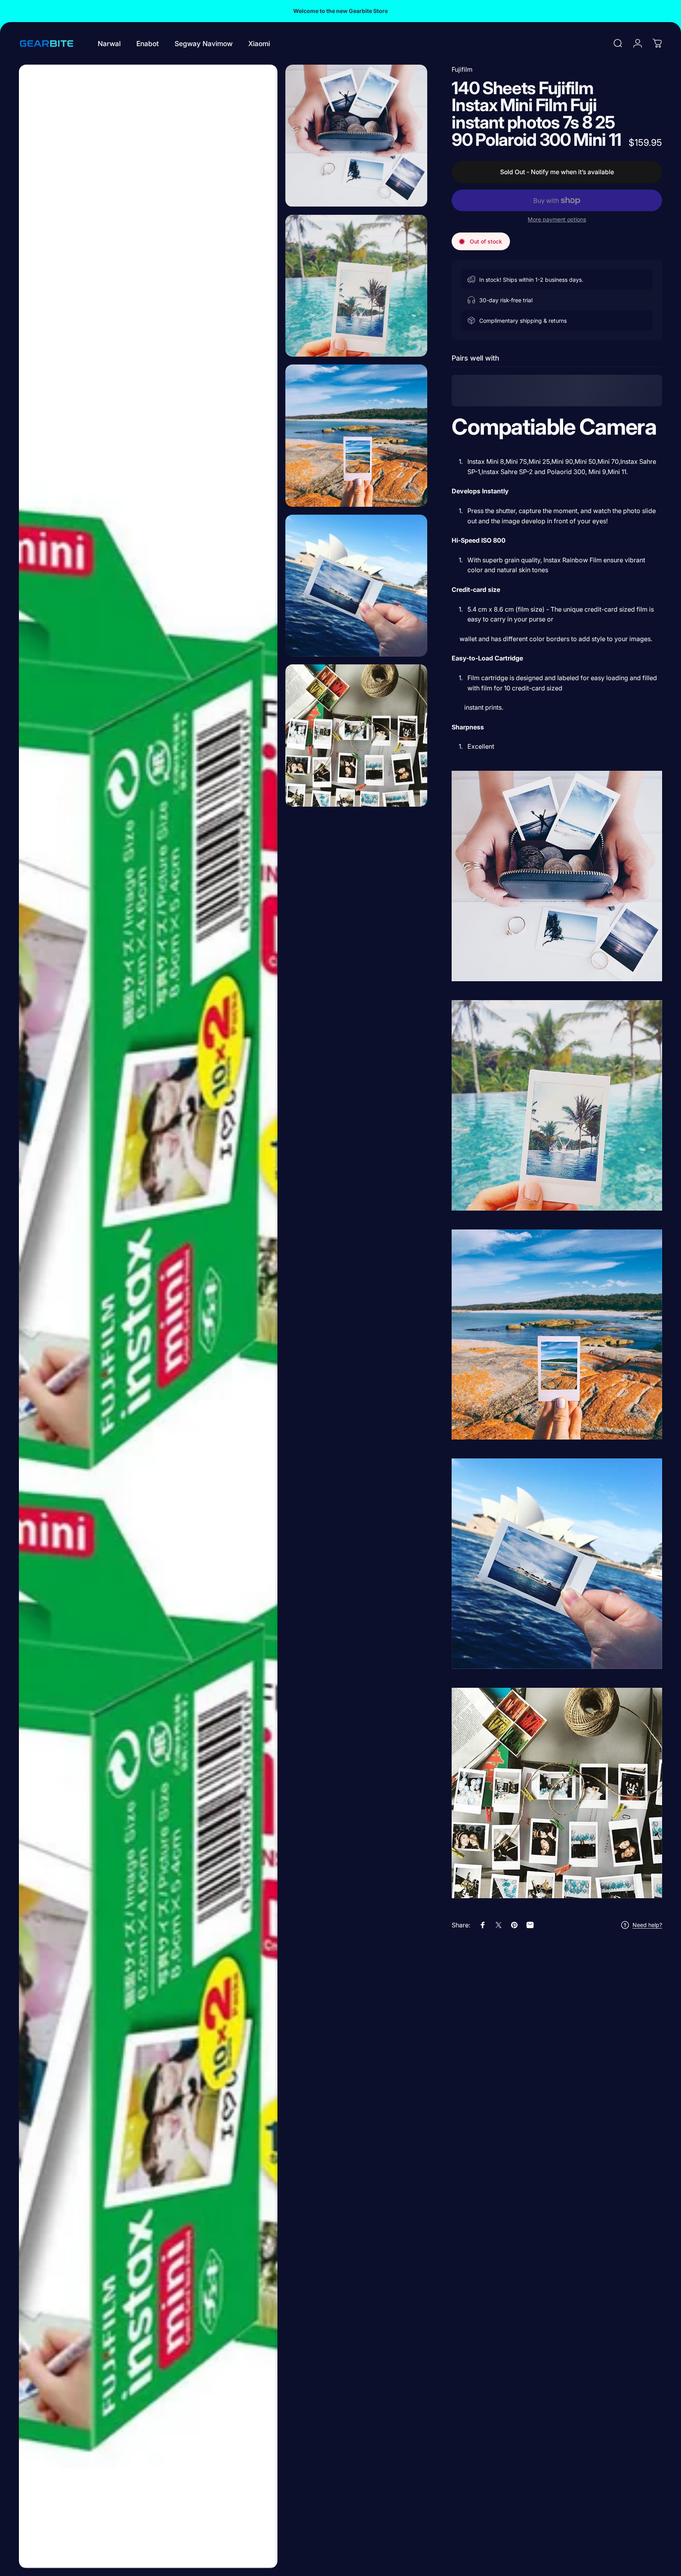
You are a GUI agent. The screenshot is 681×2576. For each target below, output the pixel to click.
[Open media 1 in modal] (148, 1316)
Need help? (647, 1925)
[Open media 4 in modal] (356, 436)
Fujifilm (462, 69)
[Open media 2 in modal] (356, 136)
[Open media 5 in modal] (356, 586)
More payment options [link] (557, 219)
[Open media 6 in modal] (356, 736)
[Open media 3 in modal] (356, 286)
